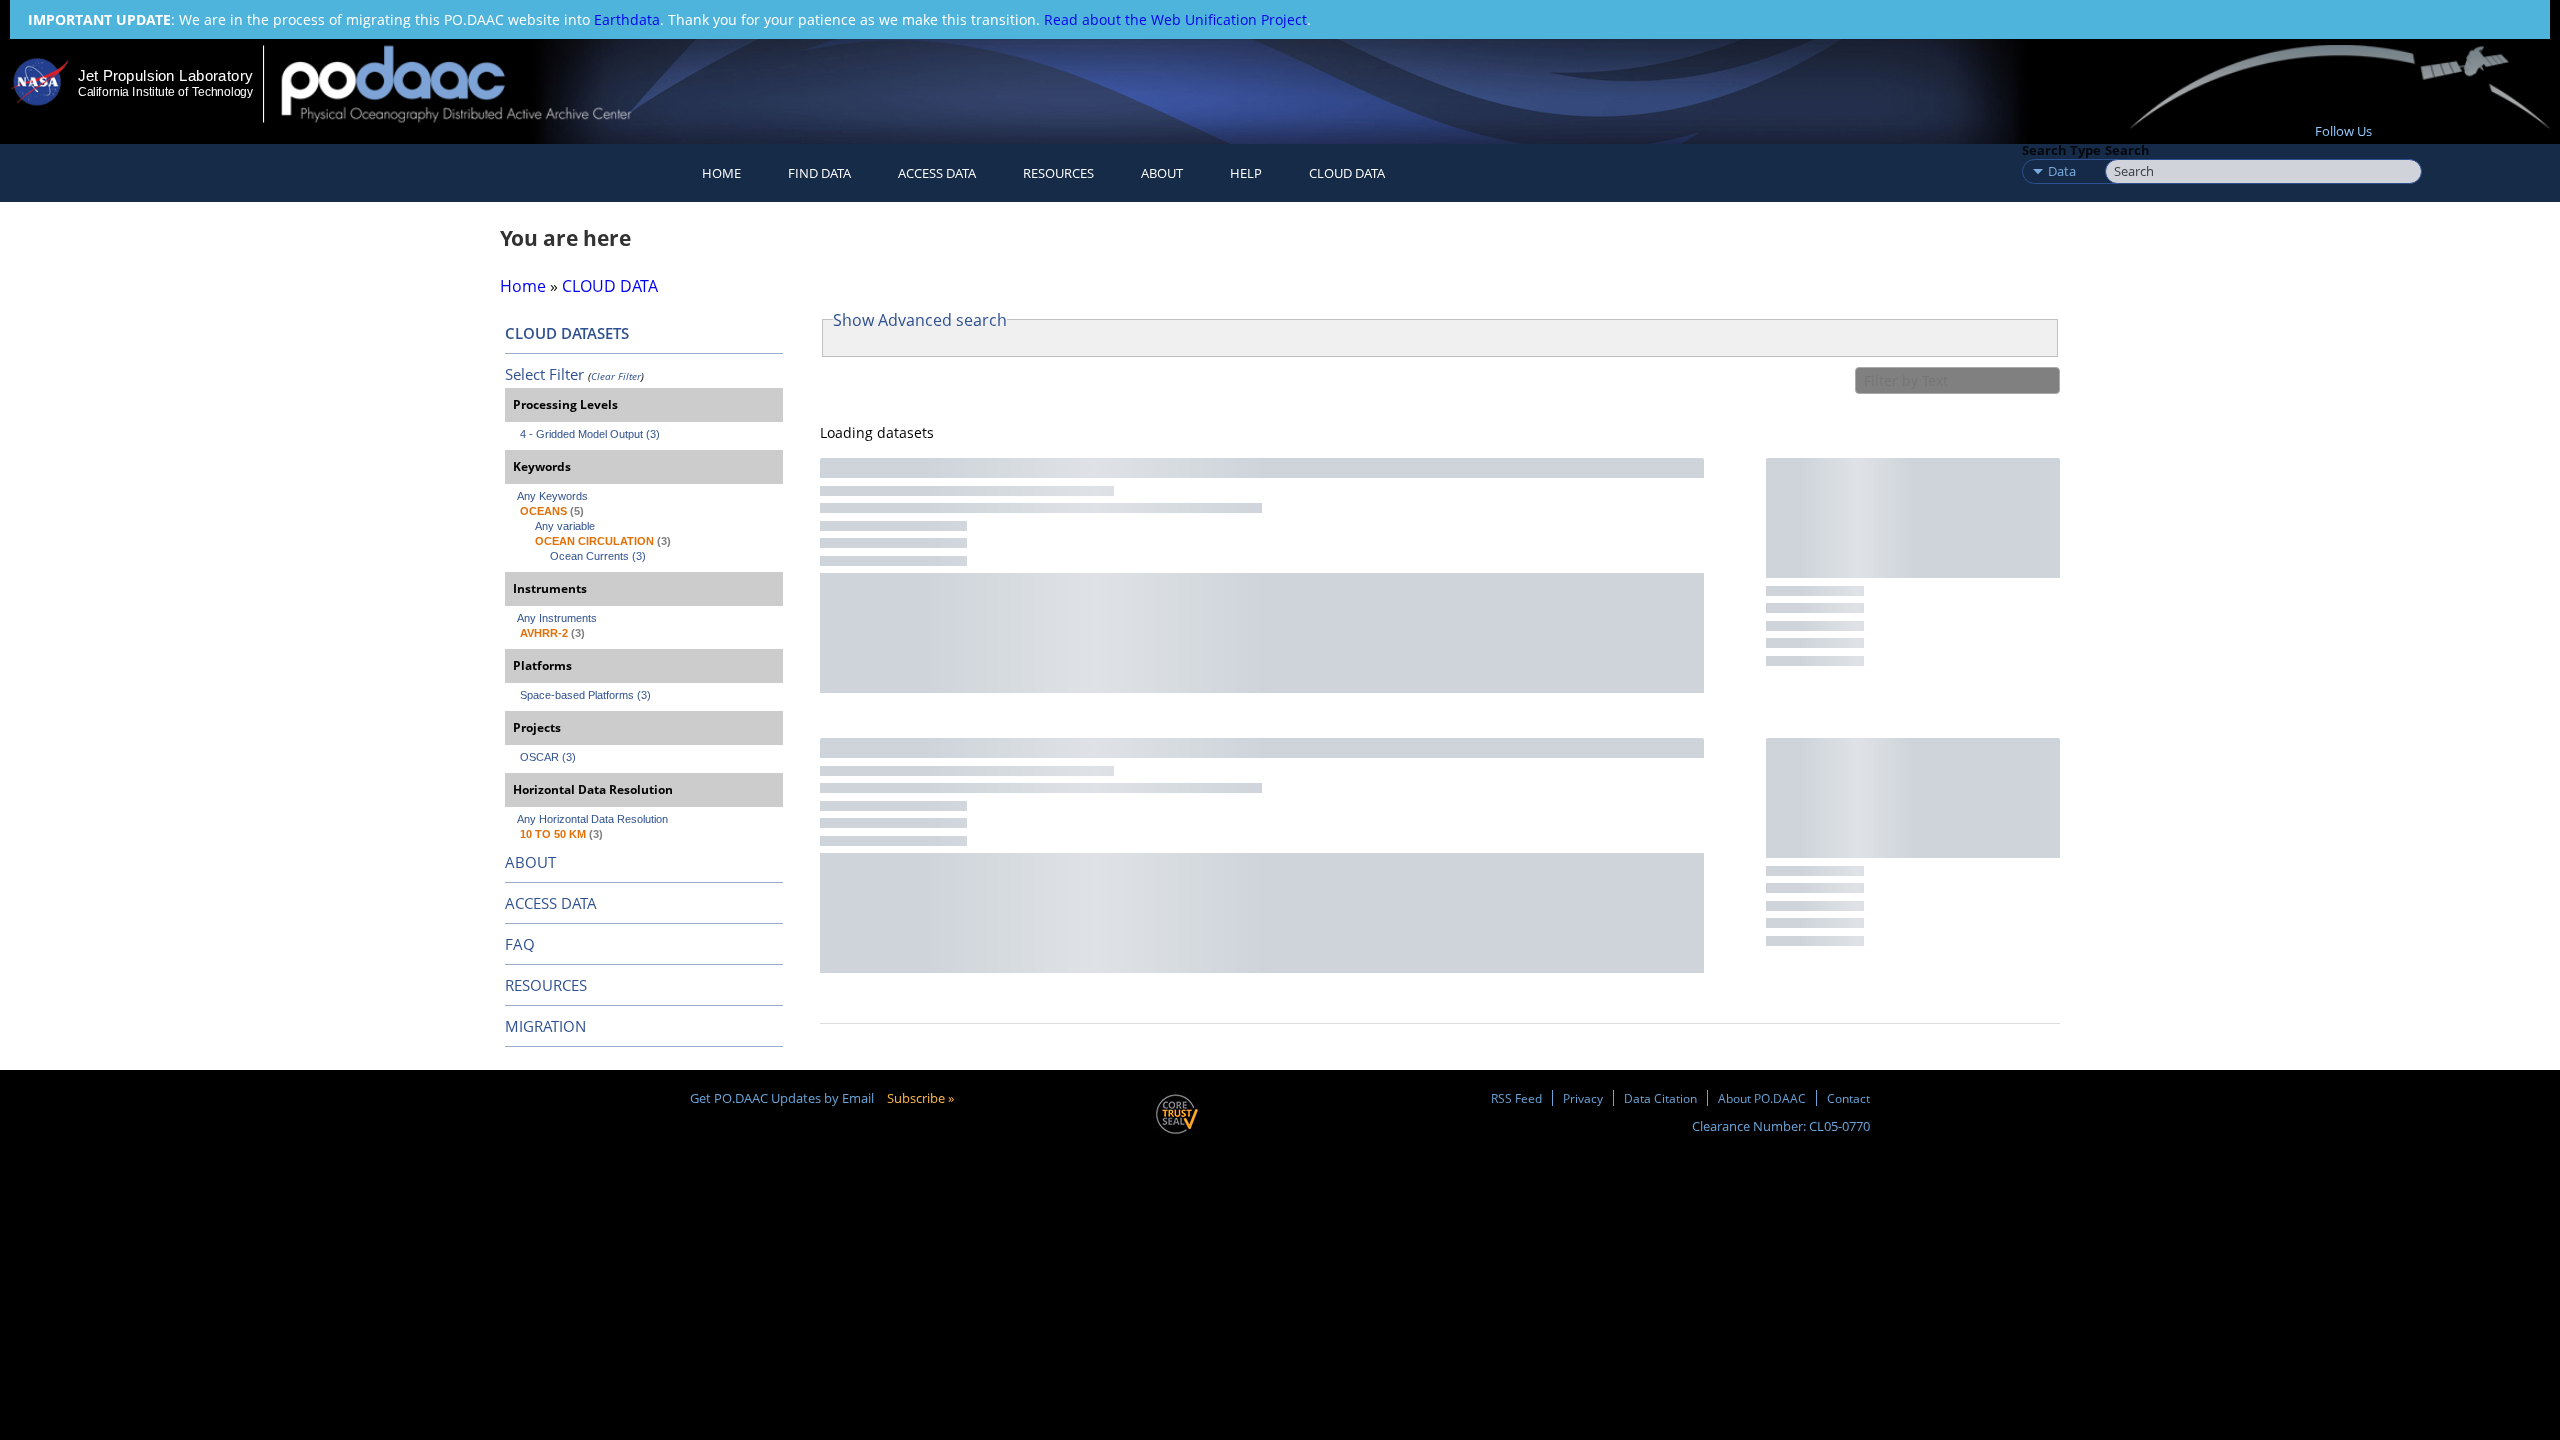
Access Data (937, 173)
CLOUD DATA (1347, 173)
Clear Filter (616, 376)
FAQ (520, 944)
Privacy (1583, 1098)
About (1162, 173)
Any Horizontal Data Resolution (592, 819)
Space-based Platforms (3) (585, 695)
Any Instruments (557, 618)
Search (2127, 150)
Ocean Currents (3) (598, 556)
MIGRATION (545, 1026)
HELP (1246, 173)
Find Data (819, 173)
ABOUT (530, 862)
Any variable (565, 526)
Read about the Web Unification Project (1175, 19)
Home (721, 173)
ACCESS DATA (551, 903)
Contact (1848, 1098)
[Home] (473, 83)
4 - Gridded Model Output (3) (590, 434)
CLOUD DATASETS (567, 333)
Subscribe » (920, 1098)
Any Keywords (552, 496)
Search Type (2061, 150)
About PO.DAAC (1762, 1098)
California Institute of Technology (165, 92)
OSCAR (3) (548, 757)
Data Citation (1660, 1098)
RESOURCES (1058, 173)
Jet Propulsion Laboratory (165, 75)
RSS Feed (1516, 1098)
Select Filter (544, 374)
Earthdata (627, 19)
